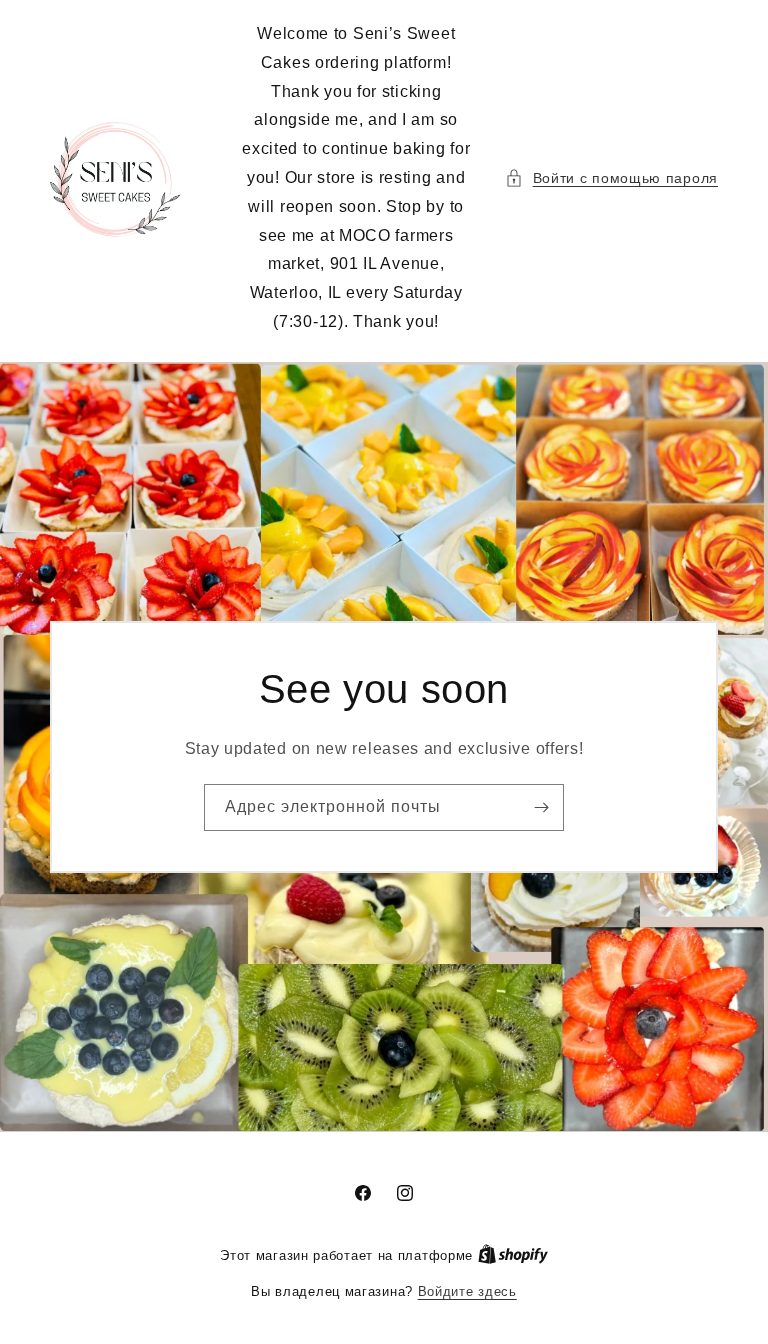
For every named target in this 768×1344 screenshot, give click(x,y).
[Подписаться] (541, 807)
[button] (611, 178)
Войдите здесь (467, 1291)
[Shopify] (513, 1255)
